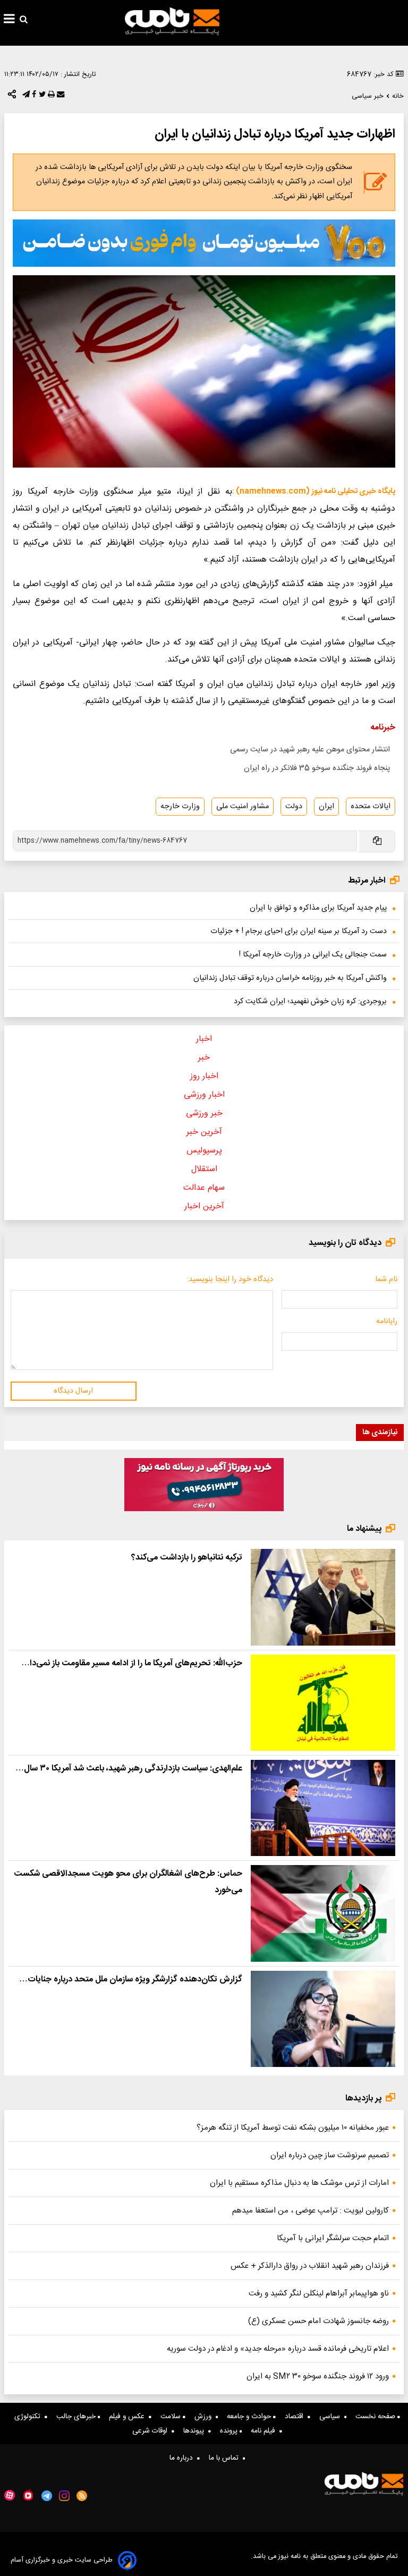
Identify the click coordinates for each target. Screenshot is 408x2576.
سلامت (172, 2417)
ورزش (205, 2417)
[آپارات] (10, 2495)
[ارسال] (59, 97)
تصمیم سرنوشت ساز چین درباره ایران (330, 2155)
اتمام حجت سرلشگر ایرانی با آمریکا (333, 2238)
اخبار (204, 1039)
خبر (204, 1058)
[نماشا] (28, 2495)
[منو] (9, 20)
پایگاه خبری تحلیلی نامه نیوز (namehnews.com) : (314, 492)
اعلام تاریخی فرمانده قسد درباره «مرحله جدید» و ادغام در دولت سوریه (278, 2349)
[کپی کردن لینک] (376, 841)
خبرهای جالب (77, 2417)
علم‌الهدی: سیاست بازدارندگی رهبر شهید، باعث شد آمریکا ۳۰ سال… (129, 1769)
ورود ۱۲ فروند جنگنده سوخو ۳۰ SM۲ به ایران (318, 2376)
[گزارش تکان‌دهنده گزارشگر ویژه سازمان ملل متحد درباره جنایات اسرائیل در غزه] (323, 2019)
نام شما (386, 1279)
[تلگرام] (25, 97)
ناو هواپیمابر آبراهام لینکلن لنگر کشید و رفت (319, 2294)
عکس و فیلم (129, 2417)
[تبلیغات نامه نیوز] (204, 243)
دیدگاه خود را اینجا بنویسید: (230, 1279)
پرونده (230, 2431)
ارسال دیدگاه (73, 1391)
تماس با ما (226, 2458)
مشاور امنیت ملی (243, 807)
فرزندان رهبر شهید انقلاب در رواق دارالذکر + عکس (310, 2266)
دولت (294, 807)
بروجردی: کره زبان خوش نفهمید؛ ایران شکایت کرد (310, 1002)
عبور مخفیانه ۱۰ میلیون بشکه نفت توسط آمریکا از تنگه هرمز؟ (293, 2128)
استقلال (204, 1169)
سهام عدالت (204, 1188)
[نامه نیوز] (172, 21)
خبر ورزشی (204, 1113)
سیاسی (332, 2417)
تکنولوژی (29, 2417)
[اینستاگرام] (64, 2496)
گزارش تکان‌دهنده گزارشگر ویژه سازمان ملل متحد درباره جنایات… (131, 1980)
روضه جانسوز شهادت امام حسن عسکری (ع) (318, 2321)
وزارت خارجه (180, 807)
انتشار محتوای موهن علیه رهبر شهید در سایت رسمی (310, 750)
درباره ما (183, 2458)
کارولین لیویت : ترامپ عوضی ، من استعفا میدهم (311, 2211)
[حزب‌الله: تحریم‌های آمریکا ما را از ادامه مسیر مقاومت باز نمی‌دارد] (323, 1703)
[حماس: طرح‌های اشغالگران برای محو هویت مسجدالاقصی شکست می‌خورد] (323, 1913)
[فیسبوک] (33, 97)
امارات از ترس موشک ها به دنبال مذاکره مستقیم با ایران (299, 2183)
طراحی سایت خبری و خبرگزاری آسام (62, 2560)
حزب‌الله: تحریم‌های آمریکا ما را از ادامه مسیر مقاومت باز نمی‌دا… (132, 1663)
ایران (326, 807)
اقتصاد (296, 2417)
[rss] (82, 2496)
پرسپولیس (204, 1151)
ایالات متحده (371, 807)
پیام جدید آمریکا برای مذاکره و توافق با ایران (318, 908)
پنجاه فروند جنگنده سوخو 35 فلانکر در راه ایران (317, 768)
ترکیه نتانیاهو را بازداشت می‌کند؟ (187, 1558)
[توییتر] (41, 97)
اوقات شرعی (152, 2431)
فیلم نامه (265, 2431)
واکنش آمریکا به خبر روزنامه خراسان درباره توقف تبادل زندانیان (290, 978)
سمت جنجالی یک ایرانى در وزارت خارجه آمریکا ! (313, 955)
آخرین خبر (204, 1132)
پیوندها (196, 2431)
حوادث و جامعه (250, 2417)
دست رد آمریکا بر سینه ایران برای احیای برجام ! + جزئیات (299, 931)
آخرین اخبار (204, 1206)
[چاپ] (50, 97)
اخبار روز (204, 1076)
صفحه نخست (376, 2417)
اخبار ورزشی (204, 1095)
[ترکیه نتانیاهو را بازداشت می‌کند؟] (323, 1597)
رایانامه (387, 1321)
